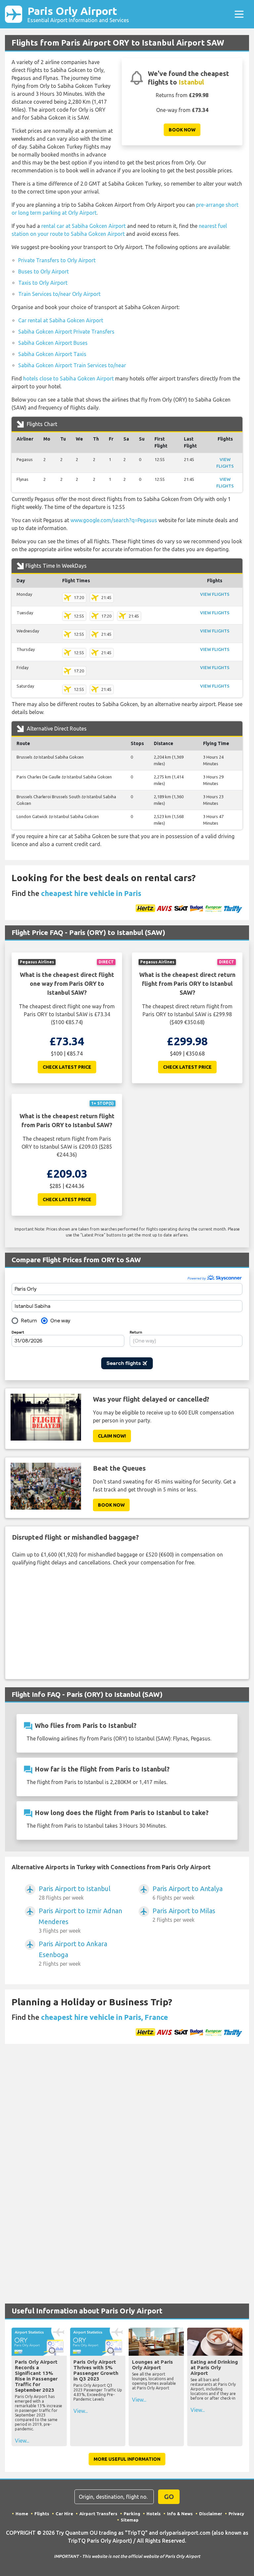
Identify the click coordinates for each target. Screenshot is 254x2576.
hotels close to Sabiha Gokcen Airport (68, 378)
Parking (132, 2514)
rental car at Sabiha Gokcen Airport (84, 226)
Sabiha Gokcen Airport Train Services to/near (72, 365)
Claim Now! (112, 1436)
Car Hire (64, 2514)
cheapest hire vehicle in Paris (91, 893)
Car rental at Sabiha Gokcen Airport (61, 320)
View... (22, 2441)
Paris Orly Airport (78, 14)
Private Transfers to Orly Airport (57, 260)
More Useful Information (127, 2459)
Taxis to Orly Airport (43, 283)
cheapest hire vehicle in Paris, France (105, 2017)
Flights (42, 2514)
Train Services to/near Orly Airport (59, 294)
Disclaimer (211, 2514)
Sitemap (130, 2520)
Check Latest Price (67, 1067)
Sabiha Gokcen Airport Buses (53, 343)
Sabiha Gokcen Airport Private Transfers (66, 332)
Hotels (154, 2514)
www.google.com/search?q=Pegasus (114, 520)
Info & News (180, 2514)
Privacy (236, 2514)
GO (169, 2497)
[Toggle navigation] (239, 14)
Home (22, 2514)
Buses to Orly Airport (43, 271)
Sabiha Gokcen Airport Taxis (52, 354)
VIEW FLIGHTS (215, 594)
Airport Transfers (98, 2514)
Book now (182, 130)
